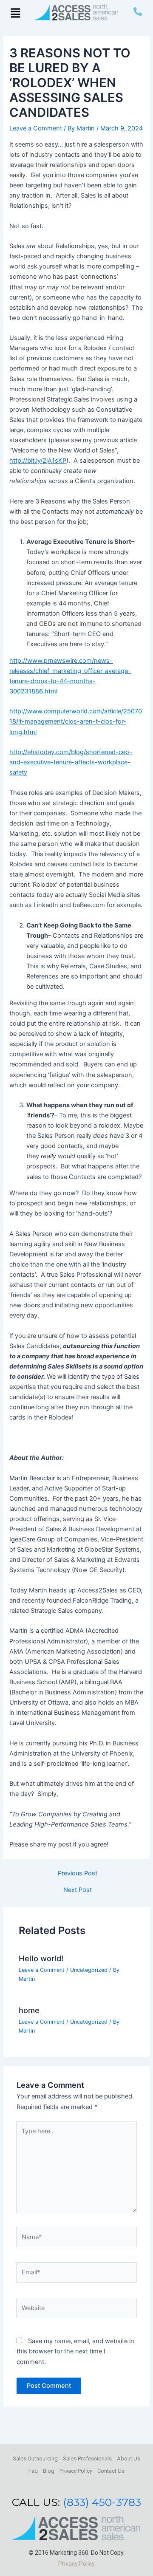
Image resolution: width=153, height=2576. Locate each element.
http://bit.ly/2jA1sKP (38, 461)
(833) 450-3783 (102, 2502)
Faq (33, 2471)
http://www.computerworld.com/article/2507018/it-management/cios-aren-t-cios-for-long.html (76, 721)
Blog (49, 2471)
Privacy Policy (76, 2471)
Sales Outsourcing (35, 2459)
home (29, 2010)
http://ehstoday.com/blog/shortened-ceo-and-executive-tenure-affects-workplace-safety (71, 762)
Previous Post (78, 1873)
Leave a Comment (36, 128)
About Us (129, 2459)
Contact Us (111, 2471)
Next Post (78, 1890)
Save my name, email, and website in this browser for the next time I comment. (75, 2351)
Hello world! (41, 1958)
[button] (15, 13)
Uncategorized (89, 1970)
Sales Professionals (87, 2459)
